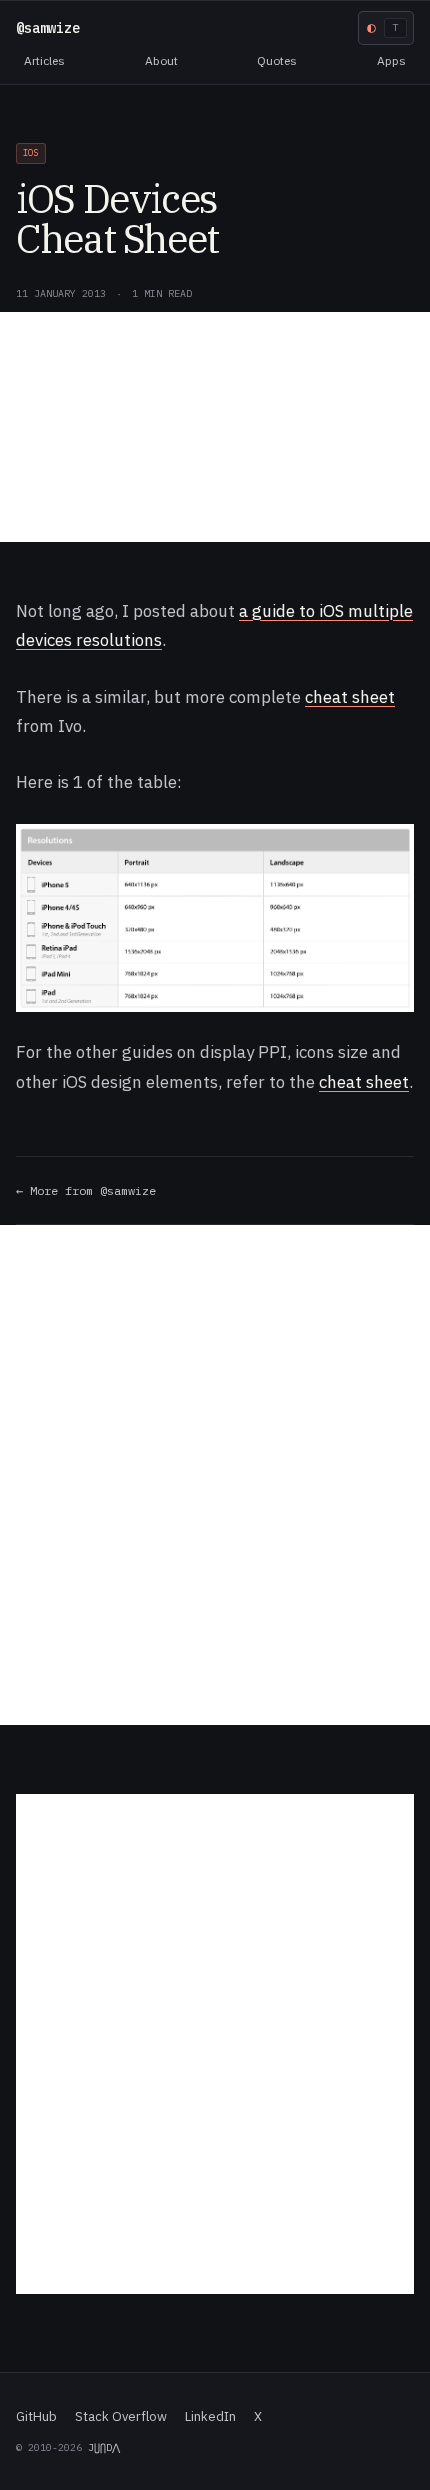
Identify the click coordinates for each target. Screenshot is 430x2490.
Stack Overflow (121, 2416)
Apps (391, 60)
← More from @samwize (86, 1190)
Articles (44, 60)
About (161, 60)
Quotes (277, 60)
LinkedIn (210, 2416)
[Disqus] (215, 1475)
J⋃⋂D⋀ (104, 2447)
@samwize (48, 28)
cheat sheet (350, 697)
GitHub (36, 2416)
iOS (31, 152)
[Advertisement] (215, 427)
